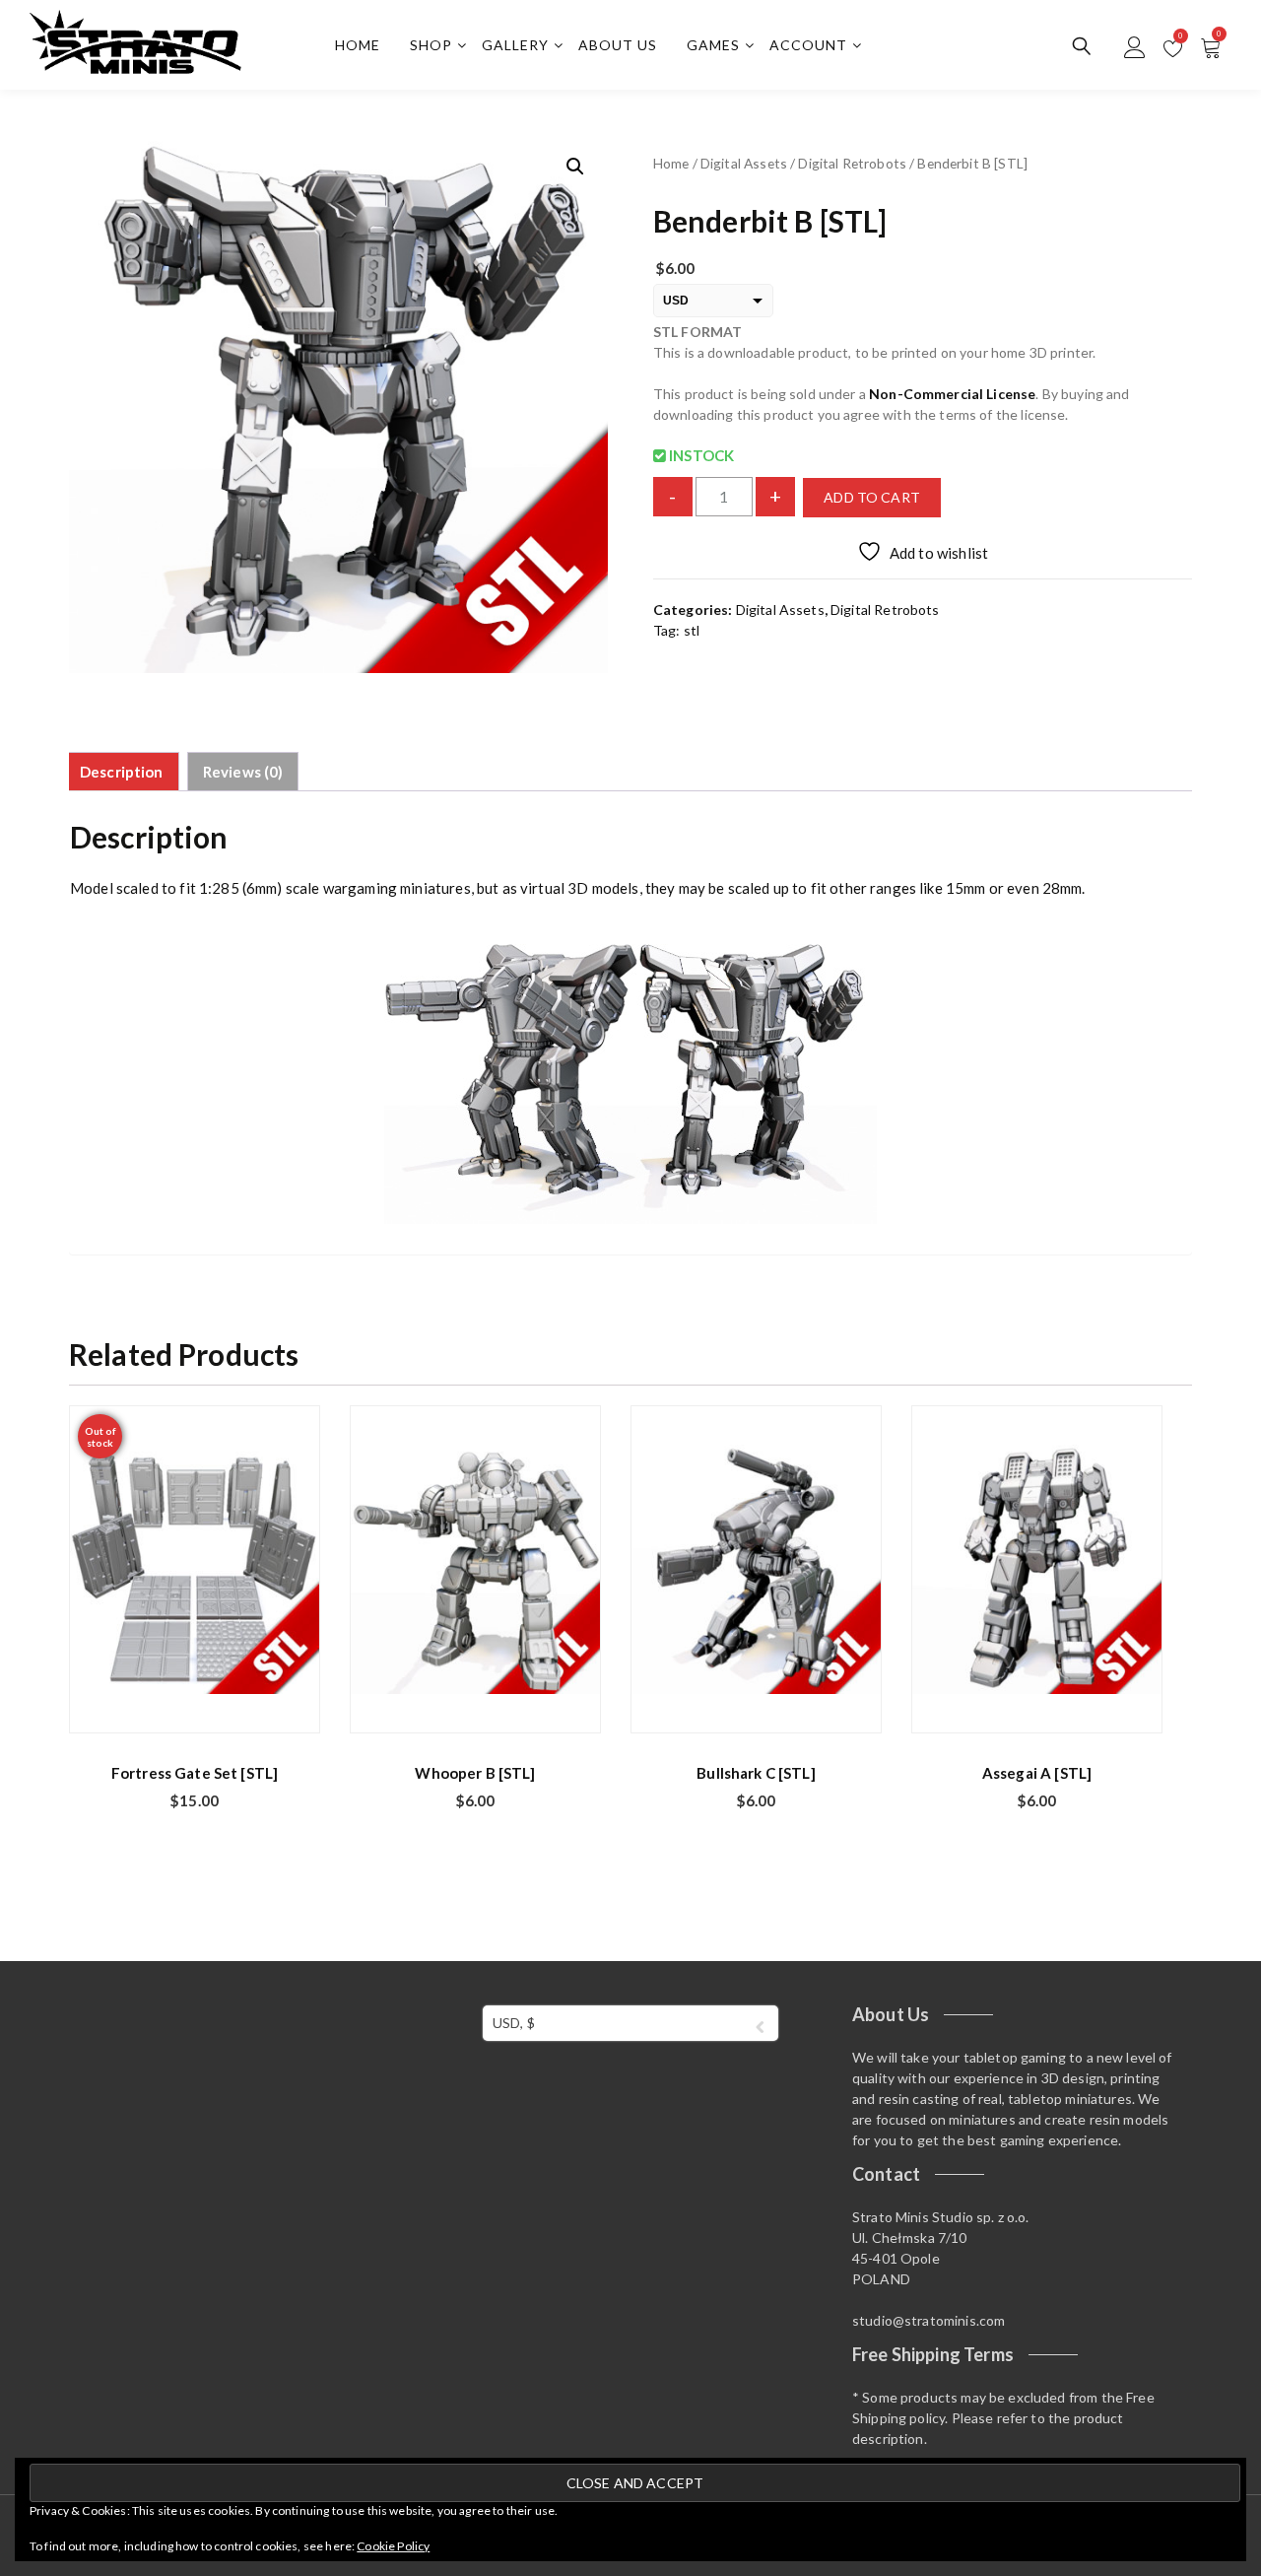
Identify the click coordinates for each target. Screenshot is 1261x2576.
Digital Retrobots (852, 163)
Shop (431, 45)
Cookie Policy (393, 2546)
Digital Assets (744, 163)
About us (618, 45)
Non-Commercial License (952, 394)
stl (692, 630)
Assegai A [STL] (1037, 1773)
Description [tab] (122, 772)
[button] (575, 167)
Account (808, 45)
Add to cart (872, 497)
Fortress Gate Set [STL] (195, 1773)
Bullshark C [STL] (756, 1773)
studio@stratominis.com (929, 2320)
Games (713, 45)
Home (358, 45)
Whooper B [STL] (475, 1773)
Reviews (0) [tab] (243, 772)
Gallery (515, 45)
